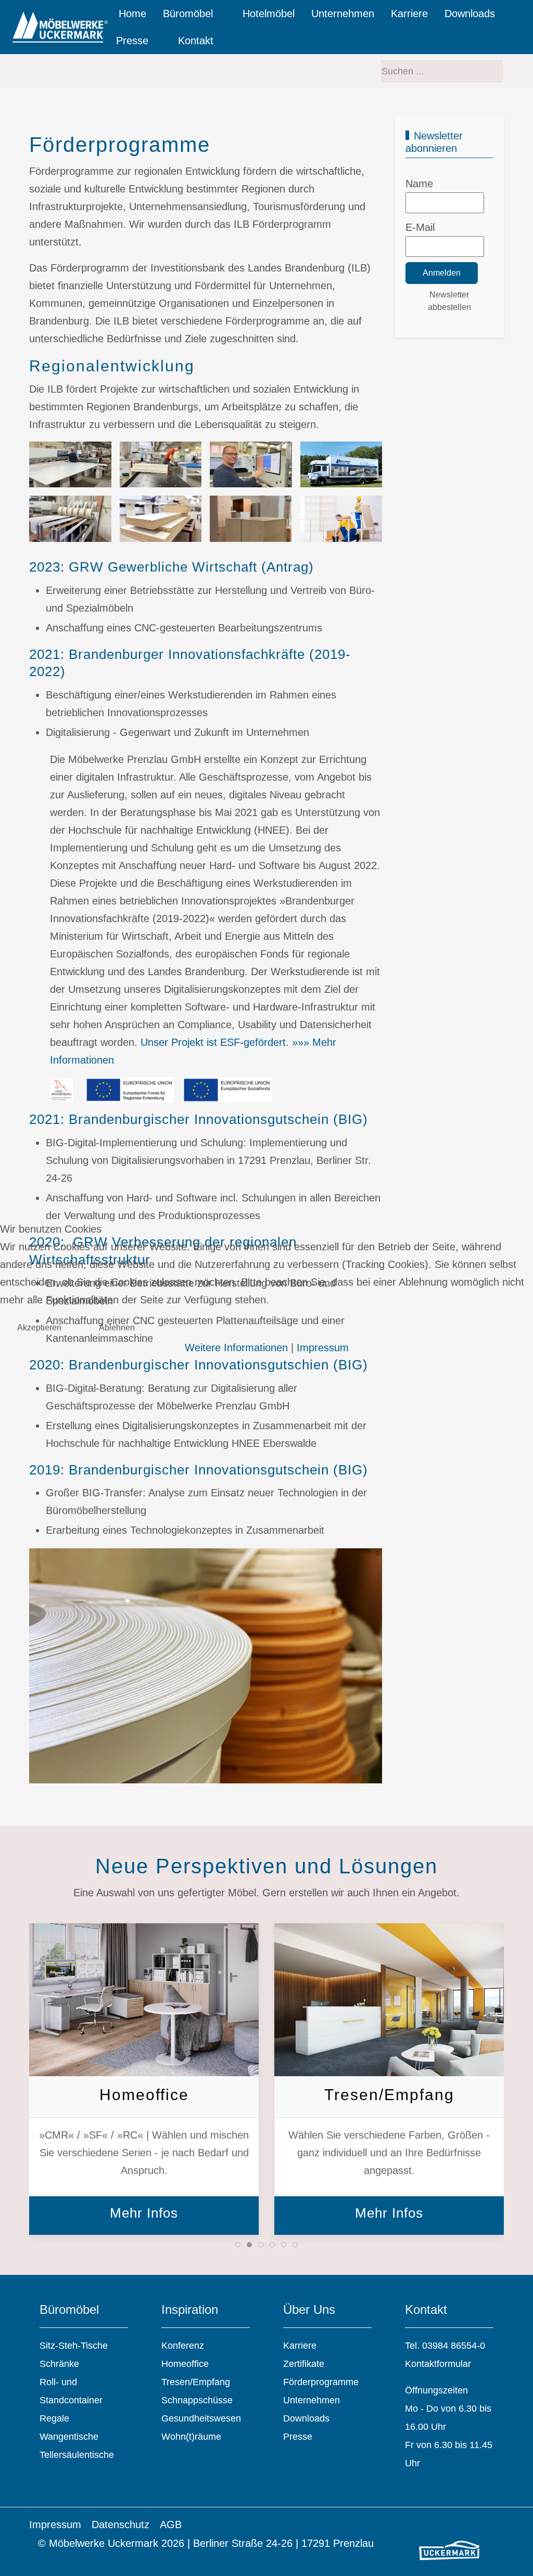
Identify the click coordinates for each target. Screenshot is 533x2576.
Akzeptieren (39, 1328)
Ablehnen (117, 1328)
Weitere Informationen (236, 1348)
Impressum (323, 1348)
